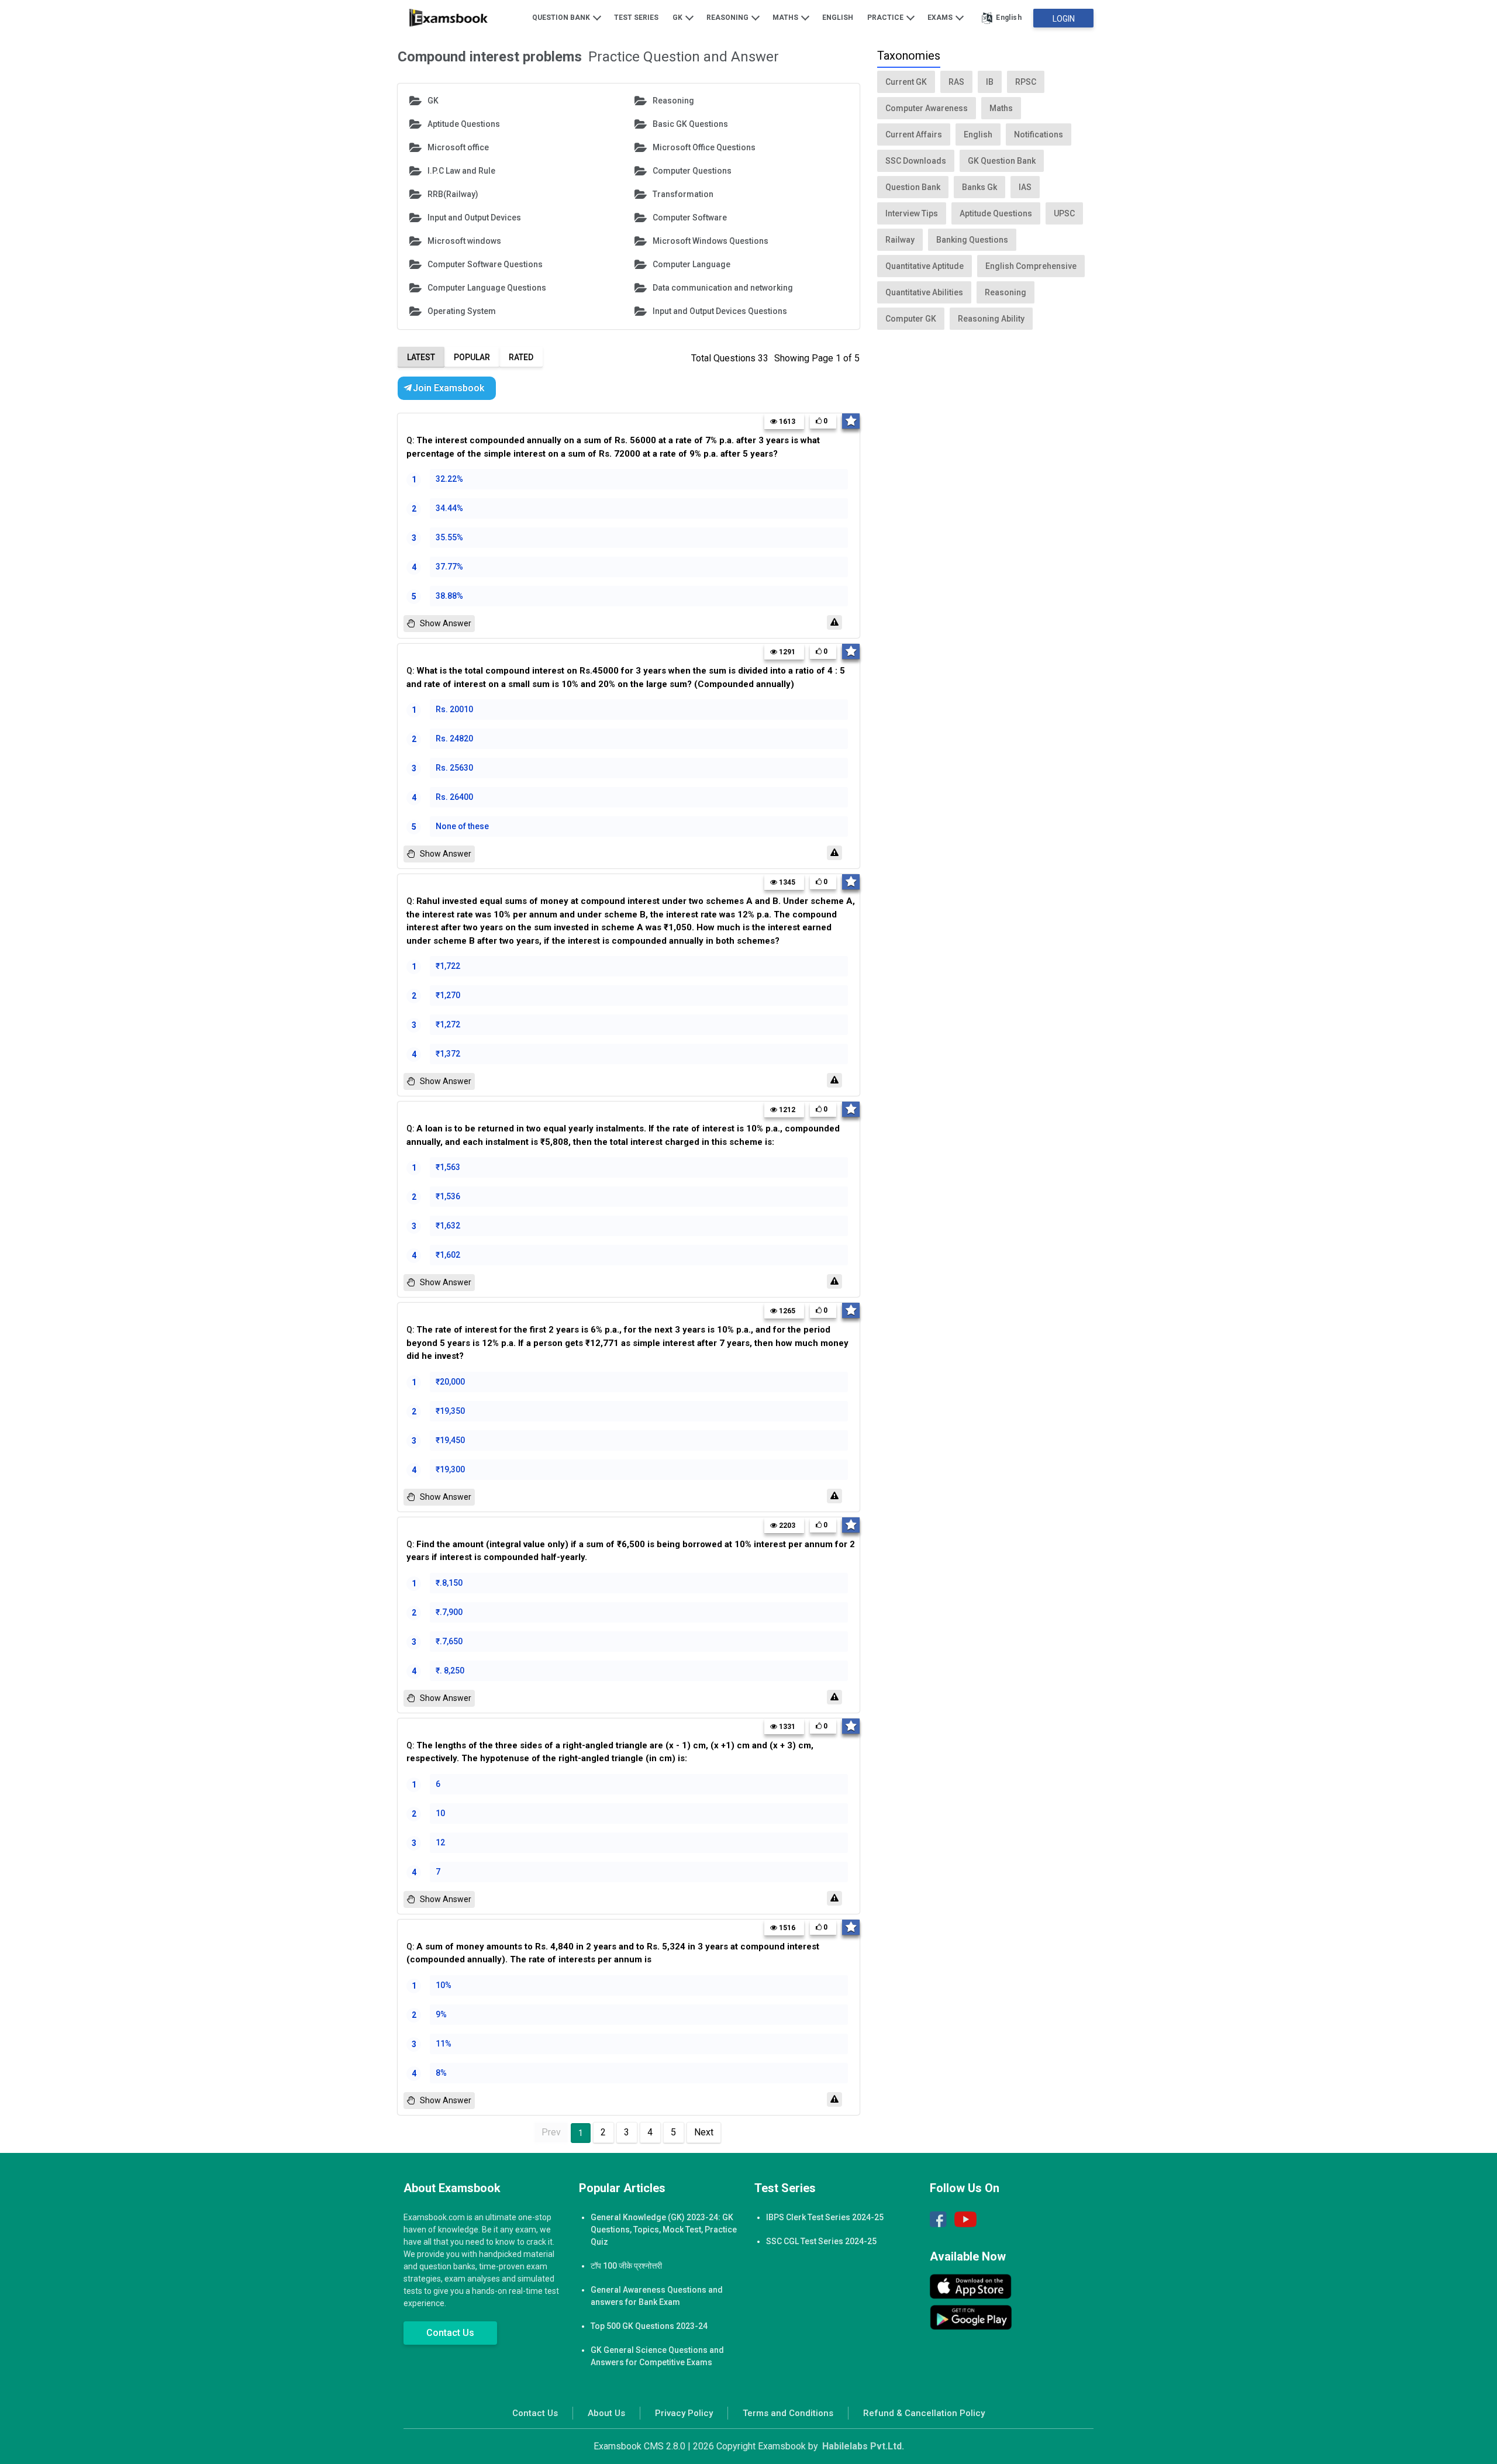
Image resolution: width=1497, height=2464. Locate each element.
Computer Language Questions (487, 288)
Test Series (636, 18)
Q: (613, 447)
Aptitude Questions (464, 124)
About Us (606, 2413)
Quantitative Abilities (924, 292)
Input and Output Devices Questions (720, 311)
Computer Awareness (927, 108)
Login (1064, 19)
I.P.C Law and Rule (461, 171)
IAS (1025, 187)
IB (990, 82)
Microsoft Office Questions (704, 147)
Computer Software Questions (485, 264)
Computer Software (690, 218)
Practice (886, 18)
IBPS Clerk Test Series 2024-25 (825, 2217)
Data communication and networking (723, 288)
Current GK (906, 82)
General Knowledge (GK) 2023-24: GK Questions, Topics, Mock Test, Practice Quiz (664, 2230)
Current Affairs (914, 134)
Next (704, 2132)
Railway (900, 240)
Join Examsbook (449, 388)
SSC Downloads (916, 161)
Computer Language (691, 264)
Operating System (462, 311)
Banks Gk (979, 187)
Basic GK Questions (690, 124)
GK (678, 18)
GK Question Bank (1002, 161)
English (838, 18)
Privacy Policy (684, 2413)
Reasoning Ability (991, 319)
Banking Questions (972, 240)
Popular (472, 357)
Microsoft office (458, 147)
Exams (941, 18)
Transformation (683, 194)
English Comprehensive (1031, 266)
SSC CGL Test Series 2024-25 (821, 2241)
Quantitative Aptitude (925, 266)
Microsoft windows (464, 241)
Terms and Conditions (788, 2413)
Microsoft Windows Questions (710, 241)
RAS (956, 82)
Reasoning (728, 18)
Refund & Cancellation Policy (924, 2413)
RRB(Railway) (453, 194)
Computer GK (911, 319)
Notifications (1039, 134)
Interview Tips (912, 213)
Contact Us (450, 2333)
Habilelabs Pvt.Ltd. (863, 2446)
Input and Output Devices (474, 218)
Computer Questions (692, 171)
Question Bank (562, 18)
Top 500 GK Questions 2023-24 (649, 2326)
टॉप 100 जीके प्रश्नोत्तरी (626, 2266)
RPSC (1026, 82)
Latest (421, 357)
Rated (521, 357)
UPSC (1064, 213)
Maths (786, 18)
